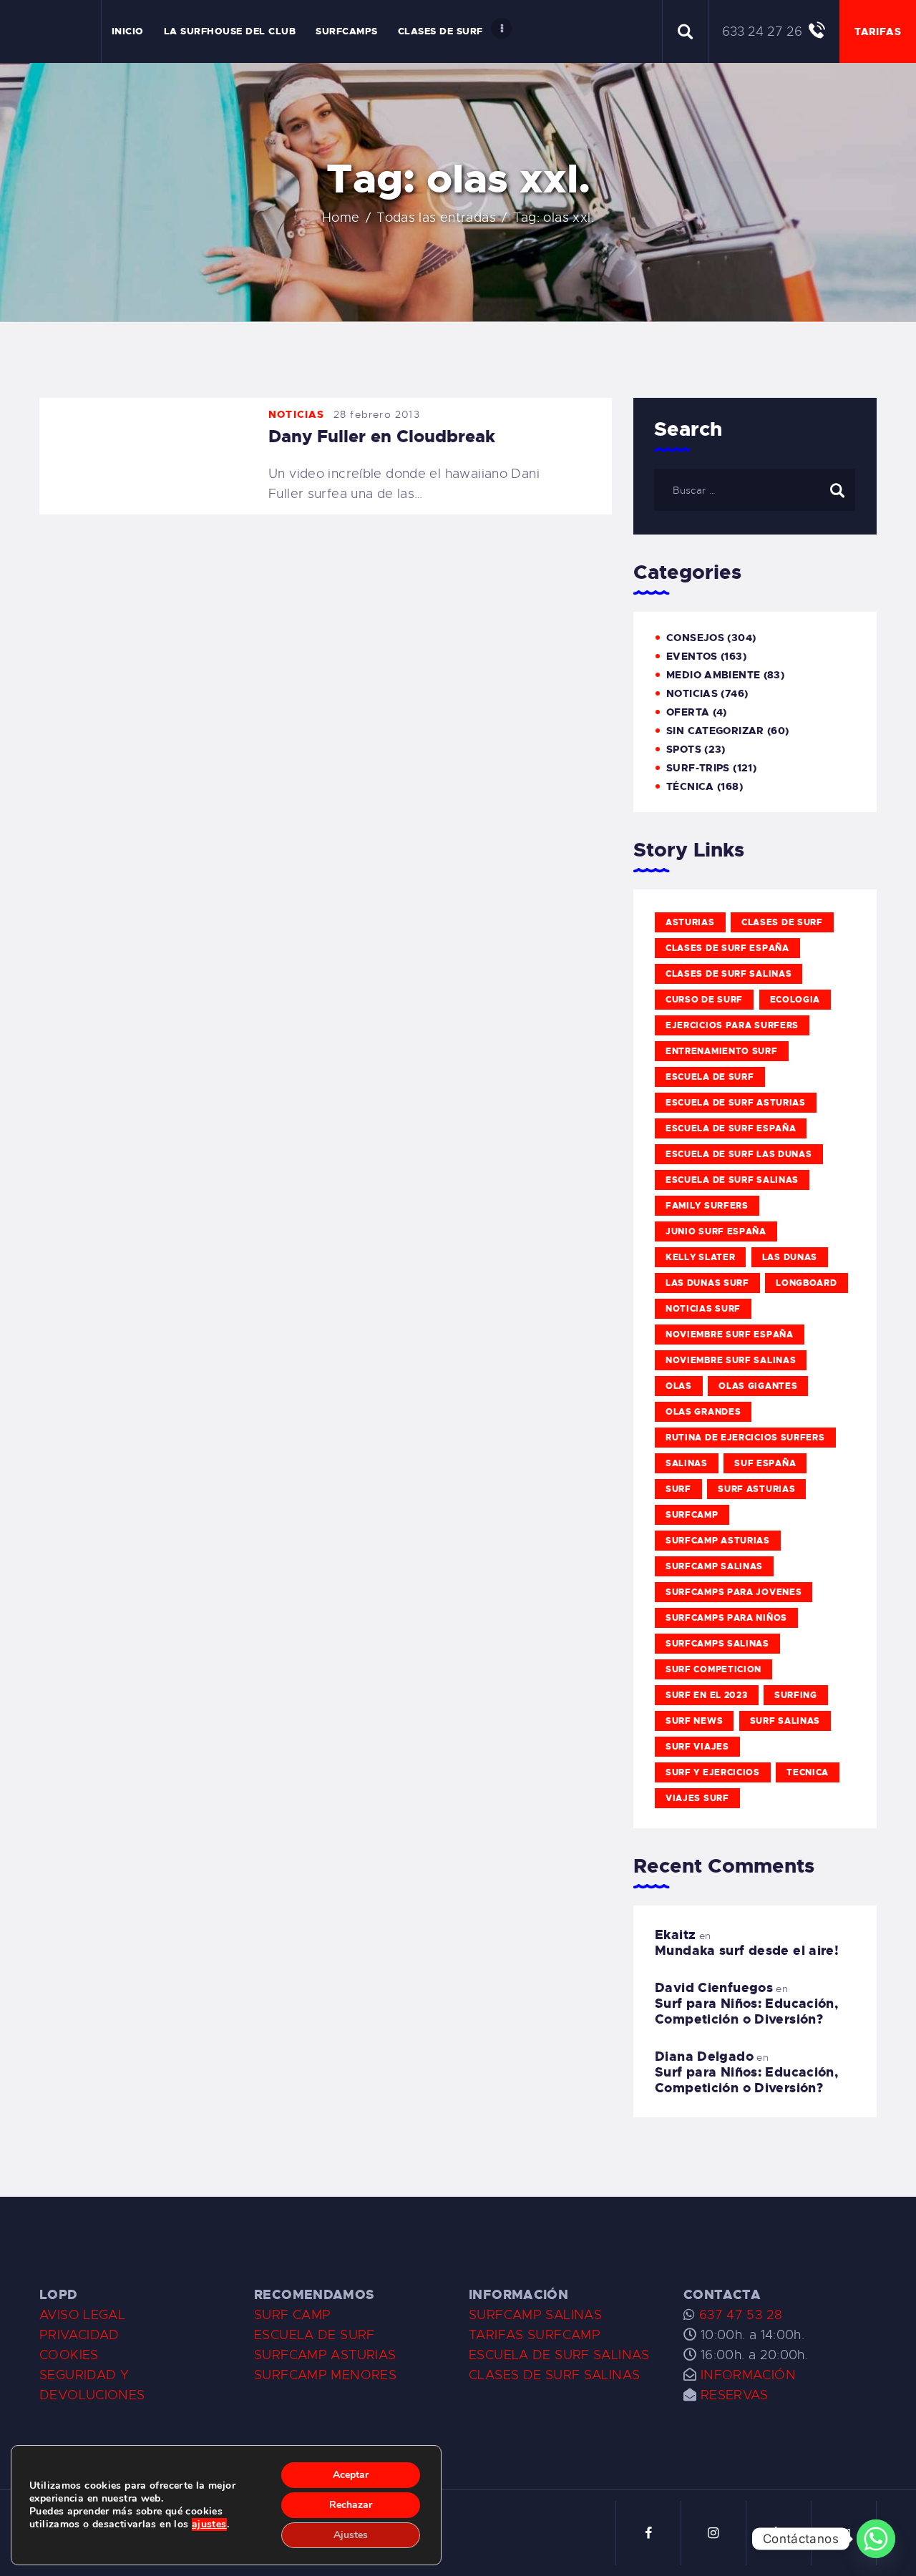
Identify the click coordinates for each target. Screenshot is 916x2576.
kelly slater (700, 1257)
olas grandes (703, 1412)
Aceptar (351, 2475)
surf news (694, 1721)
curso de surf (704, 1000)
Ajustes (351, 2535)
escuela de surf (710, 1077)
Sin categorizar (715, 731)
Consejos (695, 638)
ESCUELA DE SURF (315, 2335)
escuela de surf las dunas (739, 1154)
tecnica (808, 1772)
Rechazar (351, 2505)
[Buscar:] (755, 489)
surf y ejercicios (713, 1772)
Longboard (806, 1283)
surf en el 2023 (707, 1695)
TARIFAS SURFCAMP (535, 2335)
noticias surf (703, 1309)
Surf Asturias (756, 1489)
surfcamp (692, 1515)
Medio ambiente (713, 675)
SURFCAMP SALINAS (535, 2315)
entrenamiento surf (722, 1051)
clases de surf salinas (729, 974)
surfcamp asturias (718, 1541)
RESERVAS (735, 2395)
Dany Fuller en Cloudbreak (382, 436)
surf (678, 1489)
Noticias (297, 414)
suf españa (765, 1463)
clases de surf (782, 922)
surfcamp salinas (714, 1566)
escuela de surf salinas (732, 1180)
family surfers (707, 1206)
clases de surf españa (727, 948)
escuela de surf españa (731, 1128)
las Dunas (790, 1257)
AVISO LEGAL (82, 2315)
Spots (684, 749)
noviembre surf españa (730, 1335)
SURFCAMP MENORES (325, 2375)
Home (341, 218)
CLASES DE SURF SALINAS (554, 2375)
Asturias (690, 922)
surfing (796, 1695)
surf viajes (697, 1747)
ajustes (209, 2524)
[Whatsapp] (876, 2539)
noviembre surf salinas (731, 1360)
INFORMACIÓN (748, 2375)
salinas (687, 1463)
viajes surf (697, 1798)
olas (679, 1386)
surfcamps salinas (717, 1644)
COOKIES (69, 2355)
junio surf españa (716, 1231)
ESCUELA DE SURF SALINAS (559, 2355)
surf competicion (713, 1669)
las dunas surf (707, 1283)
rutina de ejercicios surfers (745, 1438)
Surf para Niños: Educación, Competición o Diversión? (746, 2011)
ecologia (795, 1000)
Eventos (692, 656)
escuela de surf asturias (736, 1103)
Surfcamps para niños (726, 1618)
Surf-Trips (698, 768)
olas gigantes (758, 1386)
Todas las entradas (436, 218)
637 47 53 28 (739, 2315)
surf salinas (785, 1721)
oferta (688, 712)
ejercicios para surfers (732, 1025)
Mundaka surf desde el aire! (747, 1951)
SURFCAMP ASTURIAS (325, 2355)
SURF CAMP (292, 2315)
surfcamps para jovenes (734, 1592)
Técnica (690, 786)
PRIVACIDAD (79, 2335)
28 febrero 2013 (377, 414)
